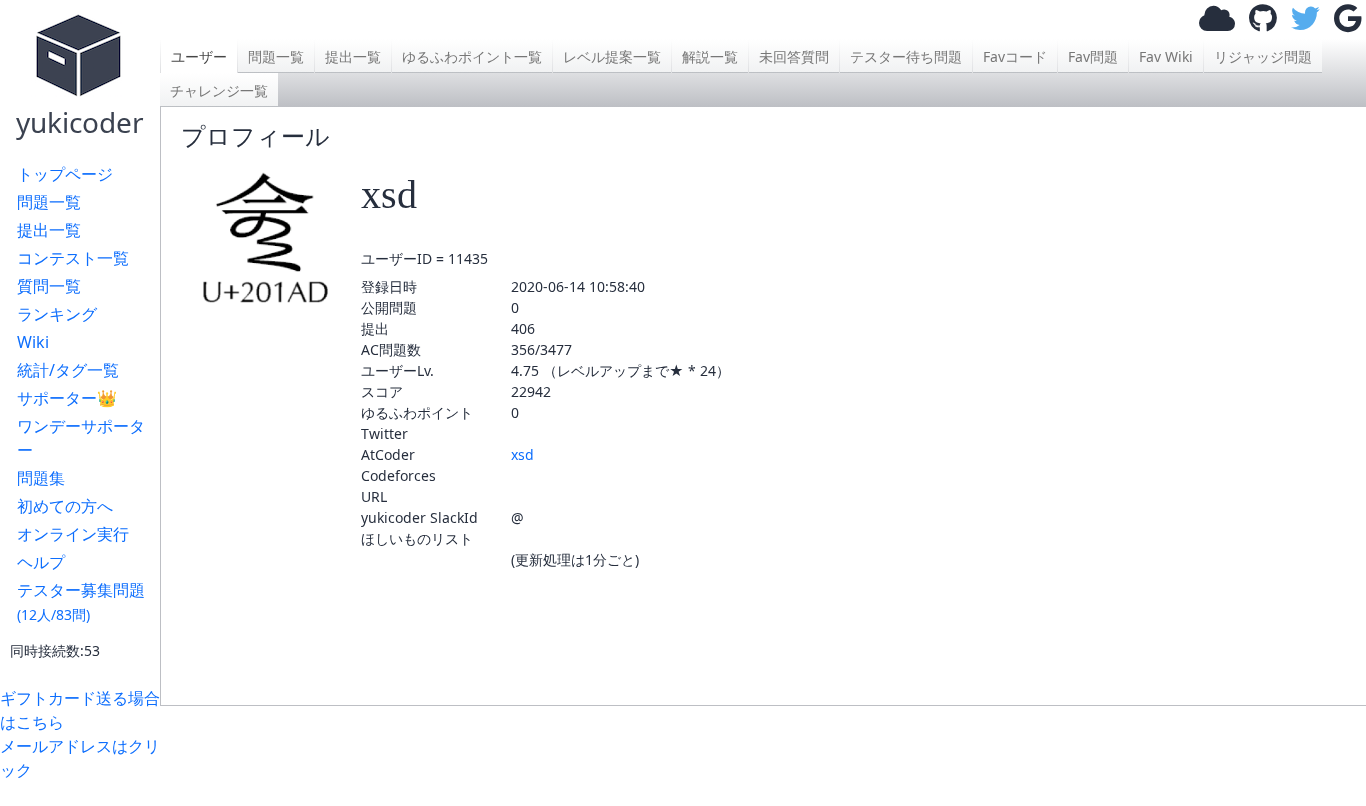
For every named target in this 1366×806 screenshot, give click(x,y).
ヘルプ (41, 562)
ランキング (57, 314)
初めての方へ (65, 506)
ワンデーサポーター (81, 438)
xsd (522, 454)
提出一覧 (49, 230)
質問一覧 (49, 286)
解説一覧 (710, 56)
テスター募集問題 (81, 601)
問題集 (41, 478)
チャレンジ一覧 (219, 90)
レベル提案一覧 (612, 56)
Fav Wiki (1166, 56)
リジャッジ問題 (1263, 56)
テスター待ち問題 (906, 56)
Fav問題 (1093, 56)
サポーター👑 (67, 398)
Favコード (1015, 56)
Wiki (33, 342)
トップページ (65, 174)
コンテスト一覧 (73, 258)
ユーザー (199, 56)
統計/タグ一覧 (68, 370)
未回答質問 (794, 56)
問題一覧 (49, 202)
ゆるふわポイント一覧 (472, 56)
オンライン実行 (73, 534)
